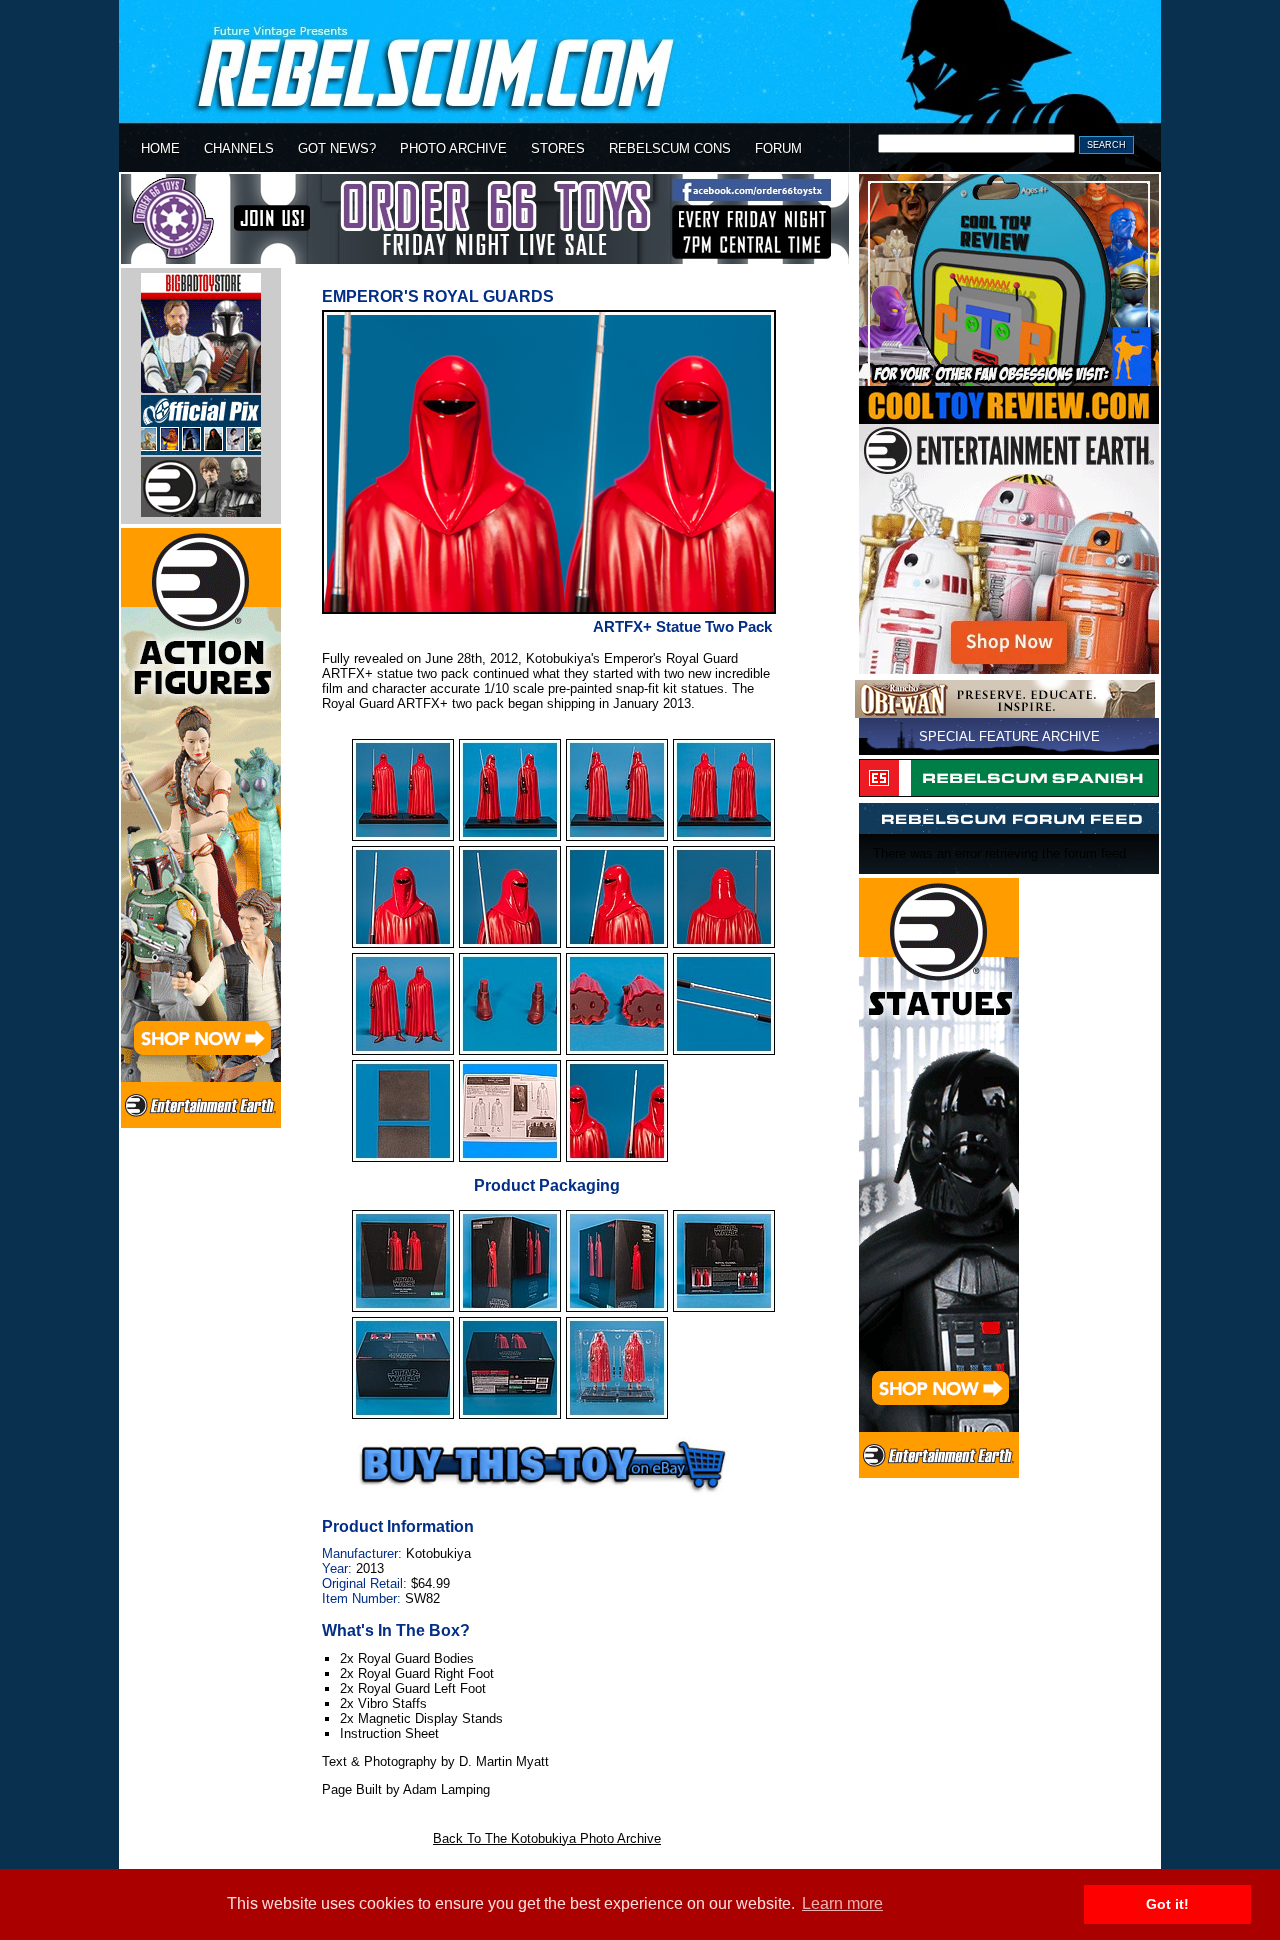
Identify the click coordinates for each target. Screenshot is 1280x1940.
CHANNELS (239, 148)
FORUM (778, 148)
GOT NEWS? (337, 148)
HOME (160, 148)
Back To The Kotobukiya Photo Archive (547, 1838)
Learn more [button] (842, 1903)
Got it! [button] (1167, 1904)
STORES (558, 148)
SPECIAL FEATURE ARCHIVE (1009, 736)
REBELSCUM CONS (670, 148)
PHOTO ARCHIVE (453, 148)
